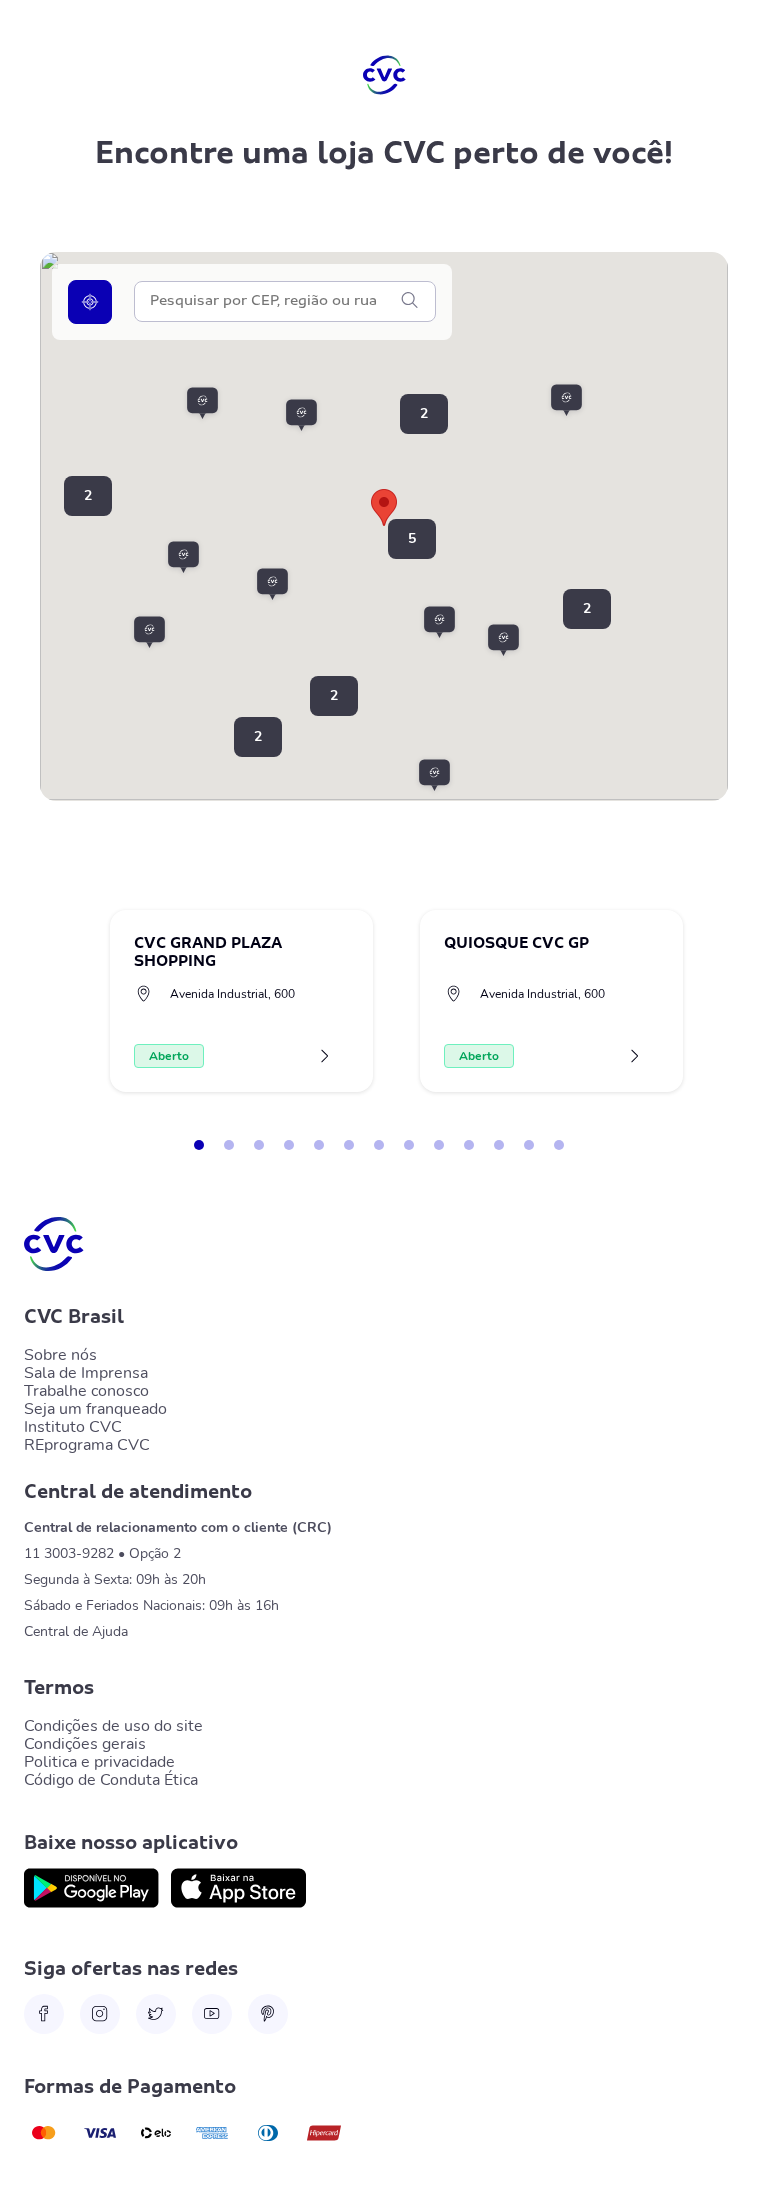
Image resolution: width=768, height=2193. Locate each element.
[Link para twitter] (156, 2014)
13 (559, 1145)
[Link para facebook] (44, 2014)
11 (499, 1145)
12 (529, 1145)
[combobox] (275, 301)
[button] (451, 623)
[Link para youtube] (212, 2014)
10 (469, 1145)
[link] (91, 1888)
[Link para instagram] (100, 2014)
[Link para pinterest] (268, 2014)
